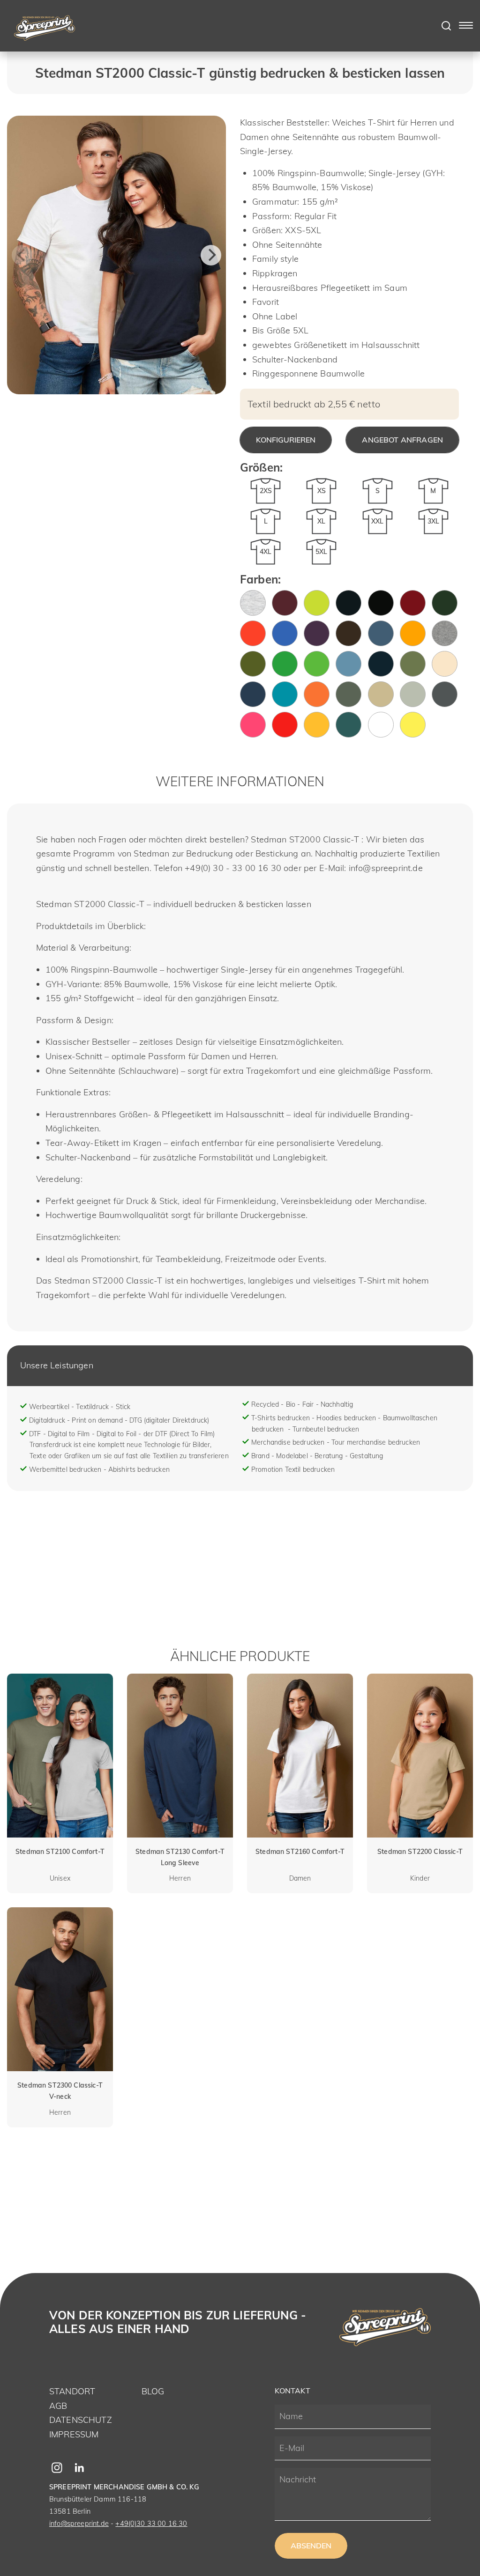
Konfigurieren (286, 440)
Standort (72, 2391)
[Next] (211, 255)
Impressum (74, 2434)
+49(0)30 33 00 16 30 (151, 2523)
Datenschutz (81, 2420)
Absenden (311, 2546)
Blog (153, 2391)
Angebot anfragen (402, 440)
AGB (58, 2406)
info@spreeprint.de (79, 2523)
